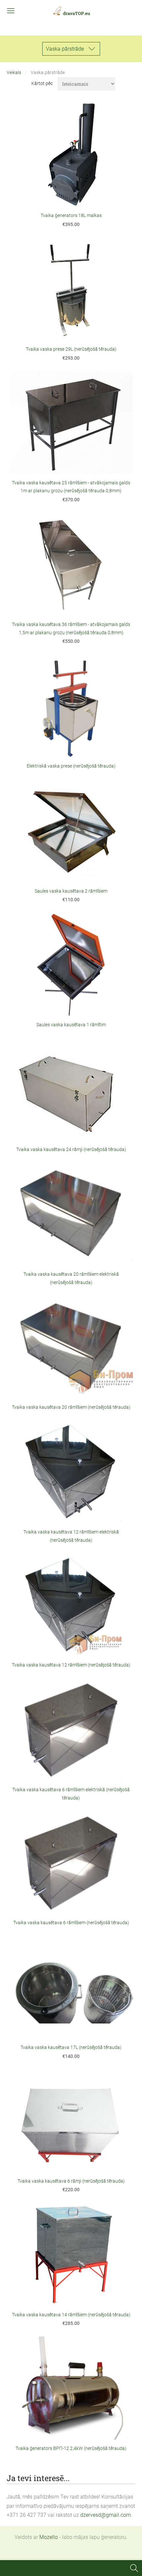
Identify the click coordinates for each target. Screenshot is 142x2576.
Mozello (49, 2537)
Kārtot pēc (42, 84)
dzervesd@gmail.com (106, 2515)
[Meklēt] (134, 2568)
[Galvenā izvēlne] (11, 11)
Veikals (14, 73)
